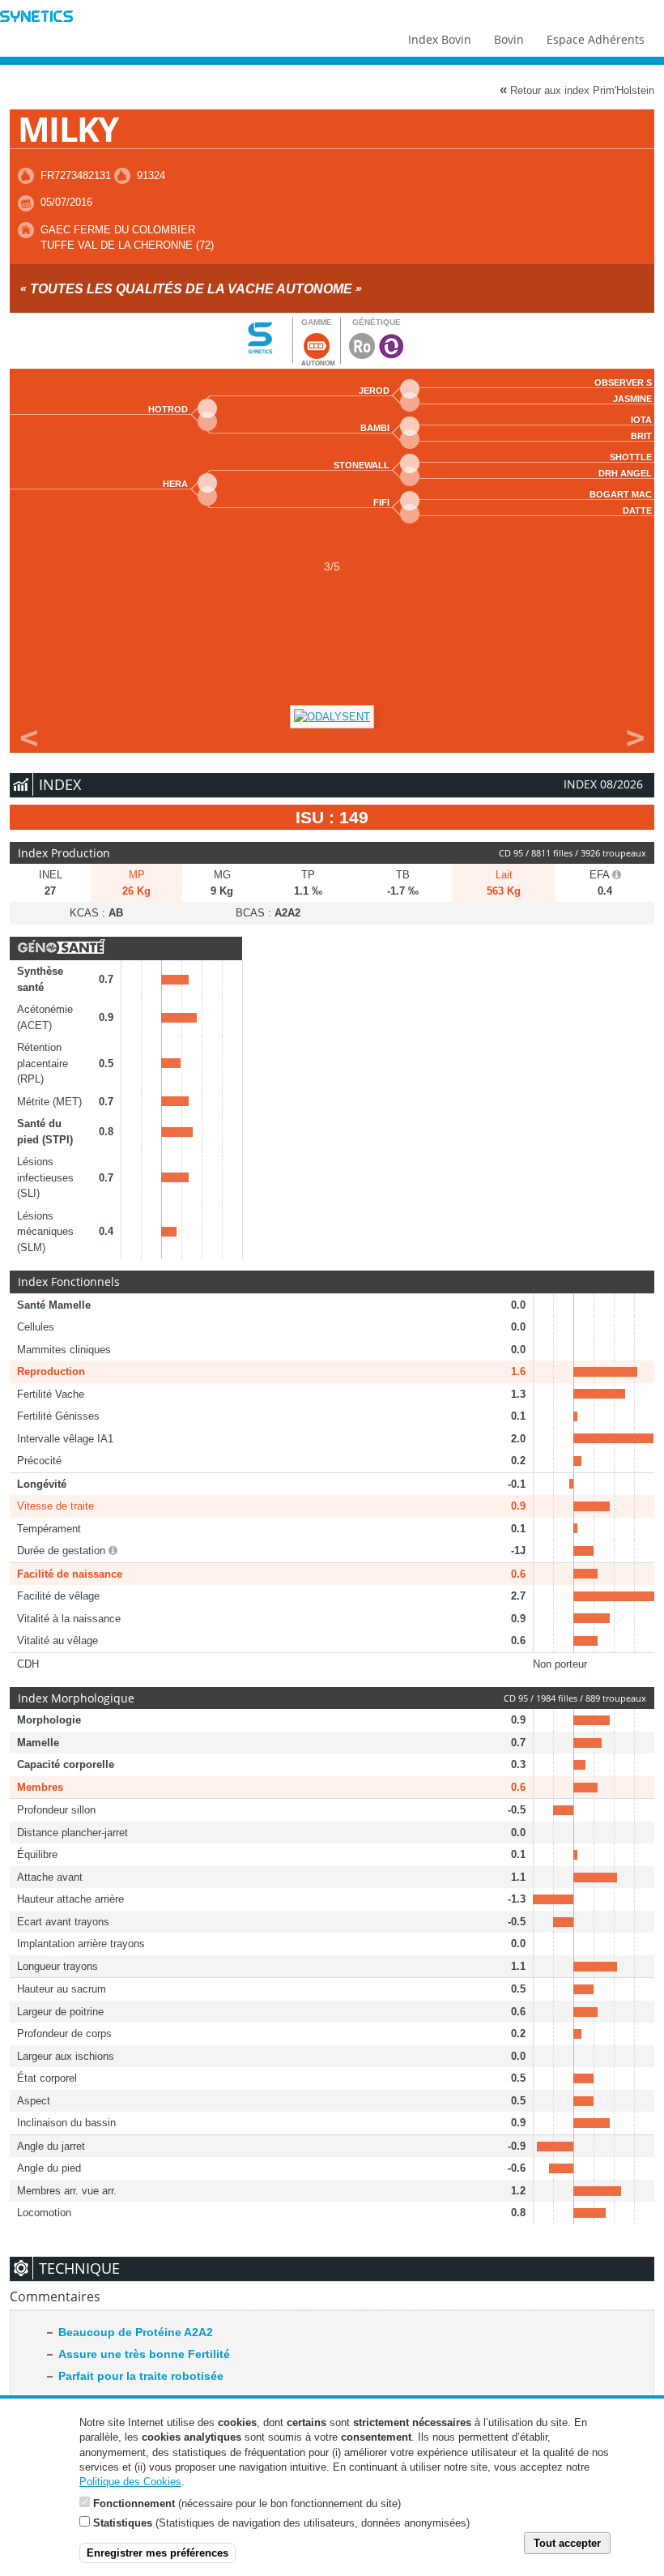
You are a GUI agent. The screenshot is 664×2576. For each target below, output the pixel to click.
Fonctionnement (134, 2503)
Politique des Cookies (130, 2482)
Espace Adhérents (596, 39)
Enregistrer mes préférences (157, 2553)
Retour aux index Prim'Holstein (577, 90)
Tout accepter (567, 2543)
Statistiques (123, 2523)
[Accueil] (36, 18)
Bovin (509, 39)
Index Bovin (440, 39)
